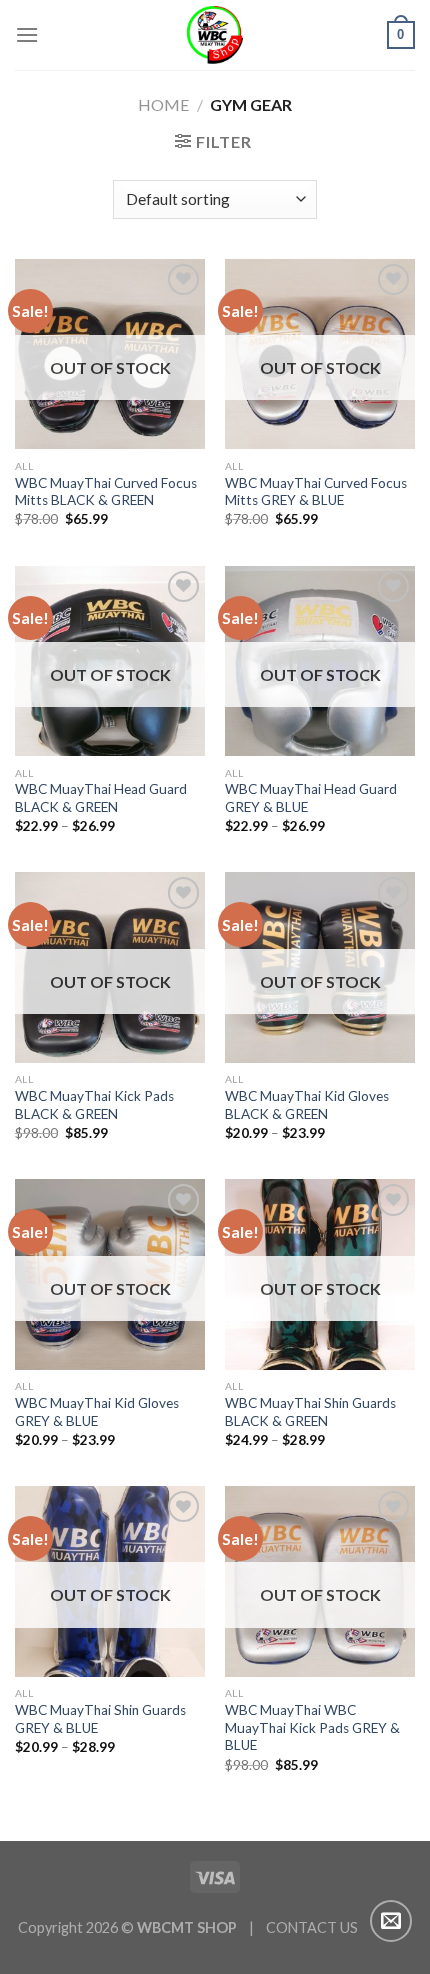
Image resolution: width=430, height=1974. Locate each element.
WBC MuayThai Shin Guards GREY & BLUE (100, 1719)
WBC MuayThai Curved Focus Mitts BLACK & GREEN (106, 492)
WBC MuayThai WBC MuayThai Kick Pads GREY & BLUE (312, 1727)
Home (163, 104)
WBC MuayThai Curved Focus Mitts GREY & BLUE (316, 492)
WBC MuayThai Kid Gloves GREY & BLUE (97, 1412)
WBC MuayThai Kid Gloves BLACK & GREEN (307, 1105)
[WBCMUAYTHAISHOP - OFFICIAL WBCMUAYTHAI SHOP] (215, 35)
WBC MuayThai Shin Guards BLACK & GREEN (310, 1412)
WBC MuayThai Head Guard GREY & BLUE (311, 798)
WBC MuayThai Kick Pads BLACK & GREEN (94, 1105)
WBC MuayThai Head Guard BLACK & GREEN (101, 798)
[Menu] (27, 34)
